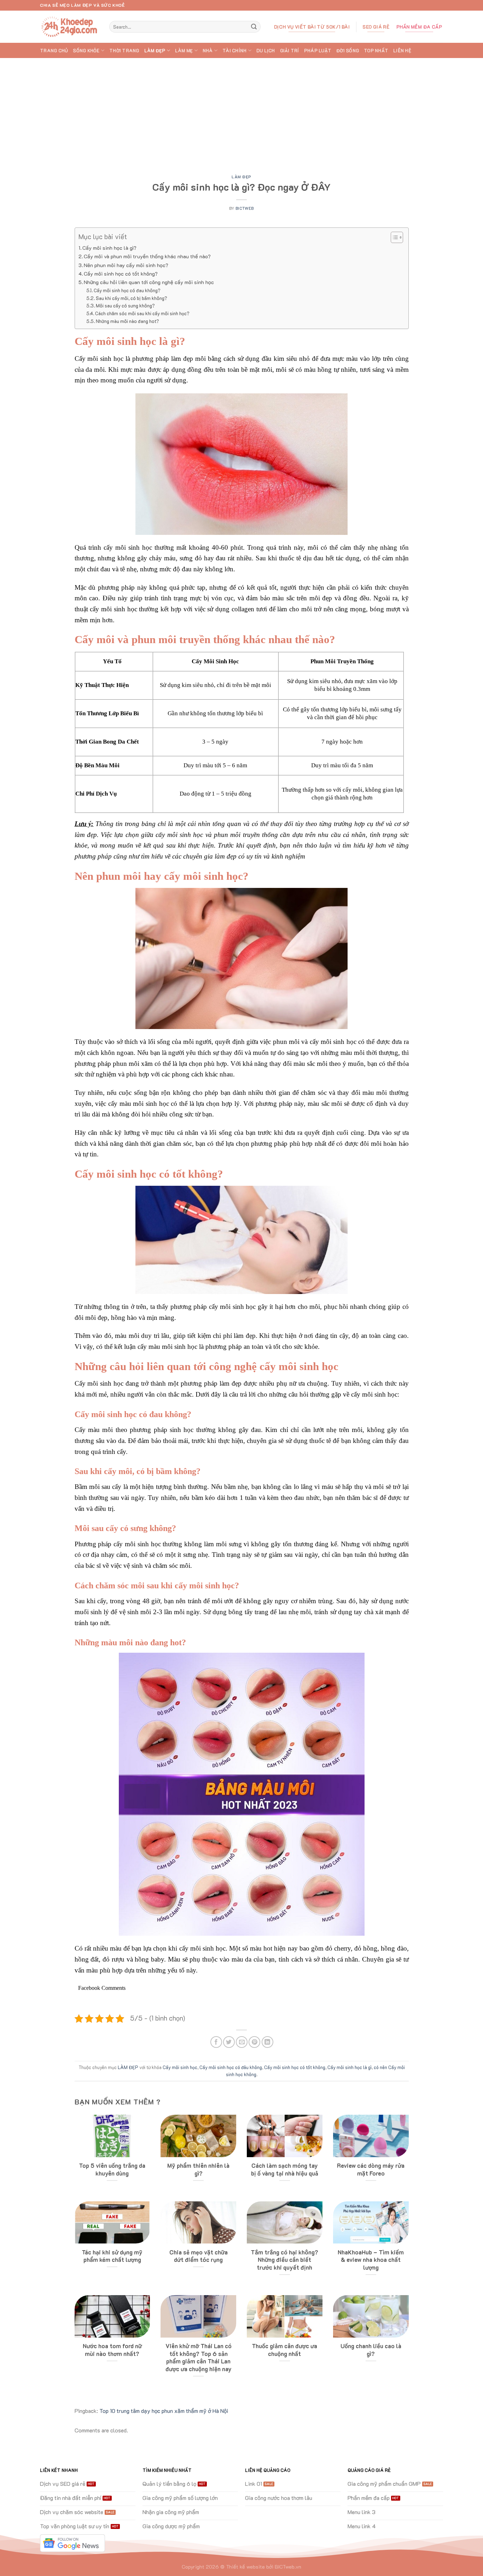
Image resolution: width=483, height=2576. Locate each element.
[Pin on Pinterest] (254, 2042)
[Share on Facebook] (216, 2042)
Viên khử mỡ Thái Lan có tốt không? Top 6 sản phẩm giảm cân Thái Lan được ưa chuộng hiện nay (199, 2357)
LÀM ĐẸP (155, 51)
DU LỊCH (266, 51)
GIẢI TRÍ (290, 51)
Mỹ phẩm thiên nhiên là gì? (198, 2169)
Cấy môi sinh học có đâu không (231, 2067)
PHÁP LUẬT (318, 51)
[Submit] (254, 27)
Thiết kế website (245, 2567)
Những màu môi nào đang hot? (127, 321)
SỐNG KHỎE (86, 51)
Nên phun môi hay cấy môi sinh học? (126, 265)
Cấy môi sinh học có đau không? (127, 290)
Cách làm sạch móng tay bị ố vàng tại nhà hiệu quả (285, 2169)
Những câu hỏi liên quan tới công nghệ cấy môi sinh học (149, 282)
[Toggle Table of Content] (393, 237)
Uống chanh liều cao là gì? (371, 2350)
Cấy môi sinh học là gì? (109, 248)
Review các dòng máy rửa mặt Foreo (371, 2169)
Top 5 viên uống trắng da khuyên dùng (112, 2169)
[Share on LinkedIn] (267, 2042)
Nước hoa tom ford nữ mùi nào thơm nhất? (112, 2350)
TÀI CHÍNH (234, 51)
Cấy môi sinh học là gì (350, 2067)
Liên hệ (402, 51)
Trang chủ (54, 51)
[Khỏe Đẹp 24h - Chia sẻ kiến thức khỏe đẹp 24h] (69, 27)
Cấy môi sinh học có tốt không (295, 2067)
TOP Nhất (376, 51)
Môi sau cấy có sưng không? (125, 305)
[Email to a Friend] (242, 2042)
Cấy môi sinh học (180, 2067)
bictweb (245, 208)
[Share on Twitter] (229, 2042)
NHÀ (208, 51)
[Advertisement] (241, 111)
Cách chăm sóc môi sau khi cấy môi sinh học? (142, 313)
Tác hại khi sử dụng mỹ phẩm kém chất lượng (112, 2256)
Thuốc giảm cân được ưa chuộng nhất (284, 2350)
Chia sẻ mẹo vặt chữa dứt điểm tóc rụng (199, 2256)
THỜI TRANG (124, 51)
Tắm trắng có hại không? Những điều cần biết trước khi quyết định (284, 2260)
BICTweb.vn (288, 2567)
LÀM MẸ (184, 51)
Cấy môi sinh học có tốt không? (121, 274)
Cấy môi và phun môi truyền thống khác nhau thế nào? (147, 256)
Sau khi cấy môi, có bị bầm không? (132, 298)
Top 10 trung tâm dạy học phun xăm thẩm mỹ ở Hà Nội (164, 2411)
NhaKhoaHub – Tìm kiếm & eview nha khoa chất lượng (371, 2260)
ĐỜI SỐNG (348, 51)
